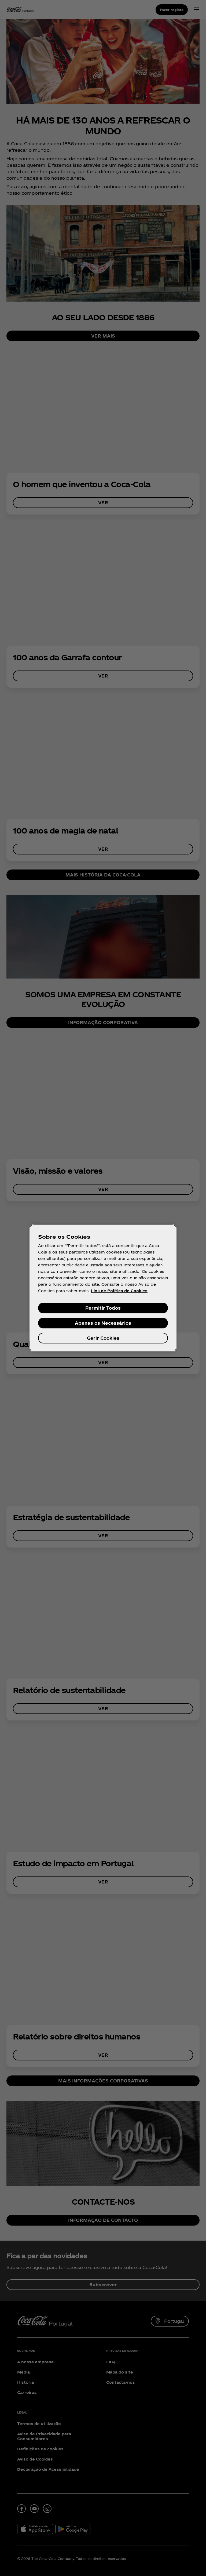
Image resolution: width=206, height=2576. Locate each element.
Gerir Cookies (103, 1338)
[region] (103, 1288)
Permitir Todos (103, 1308)
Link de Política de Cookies (119, 1291)
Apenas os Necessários (103, 1323)
